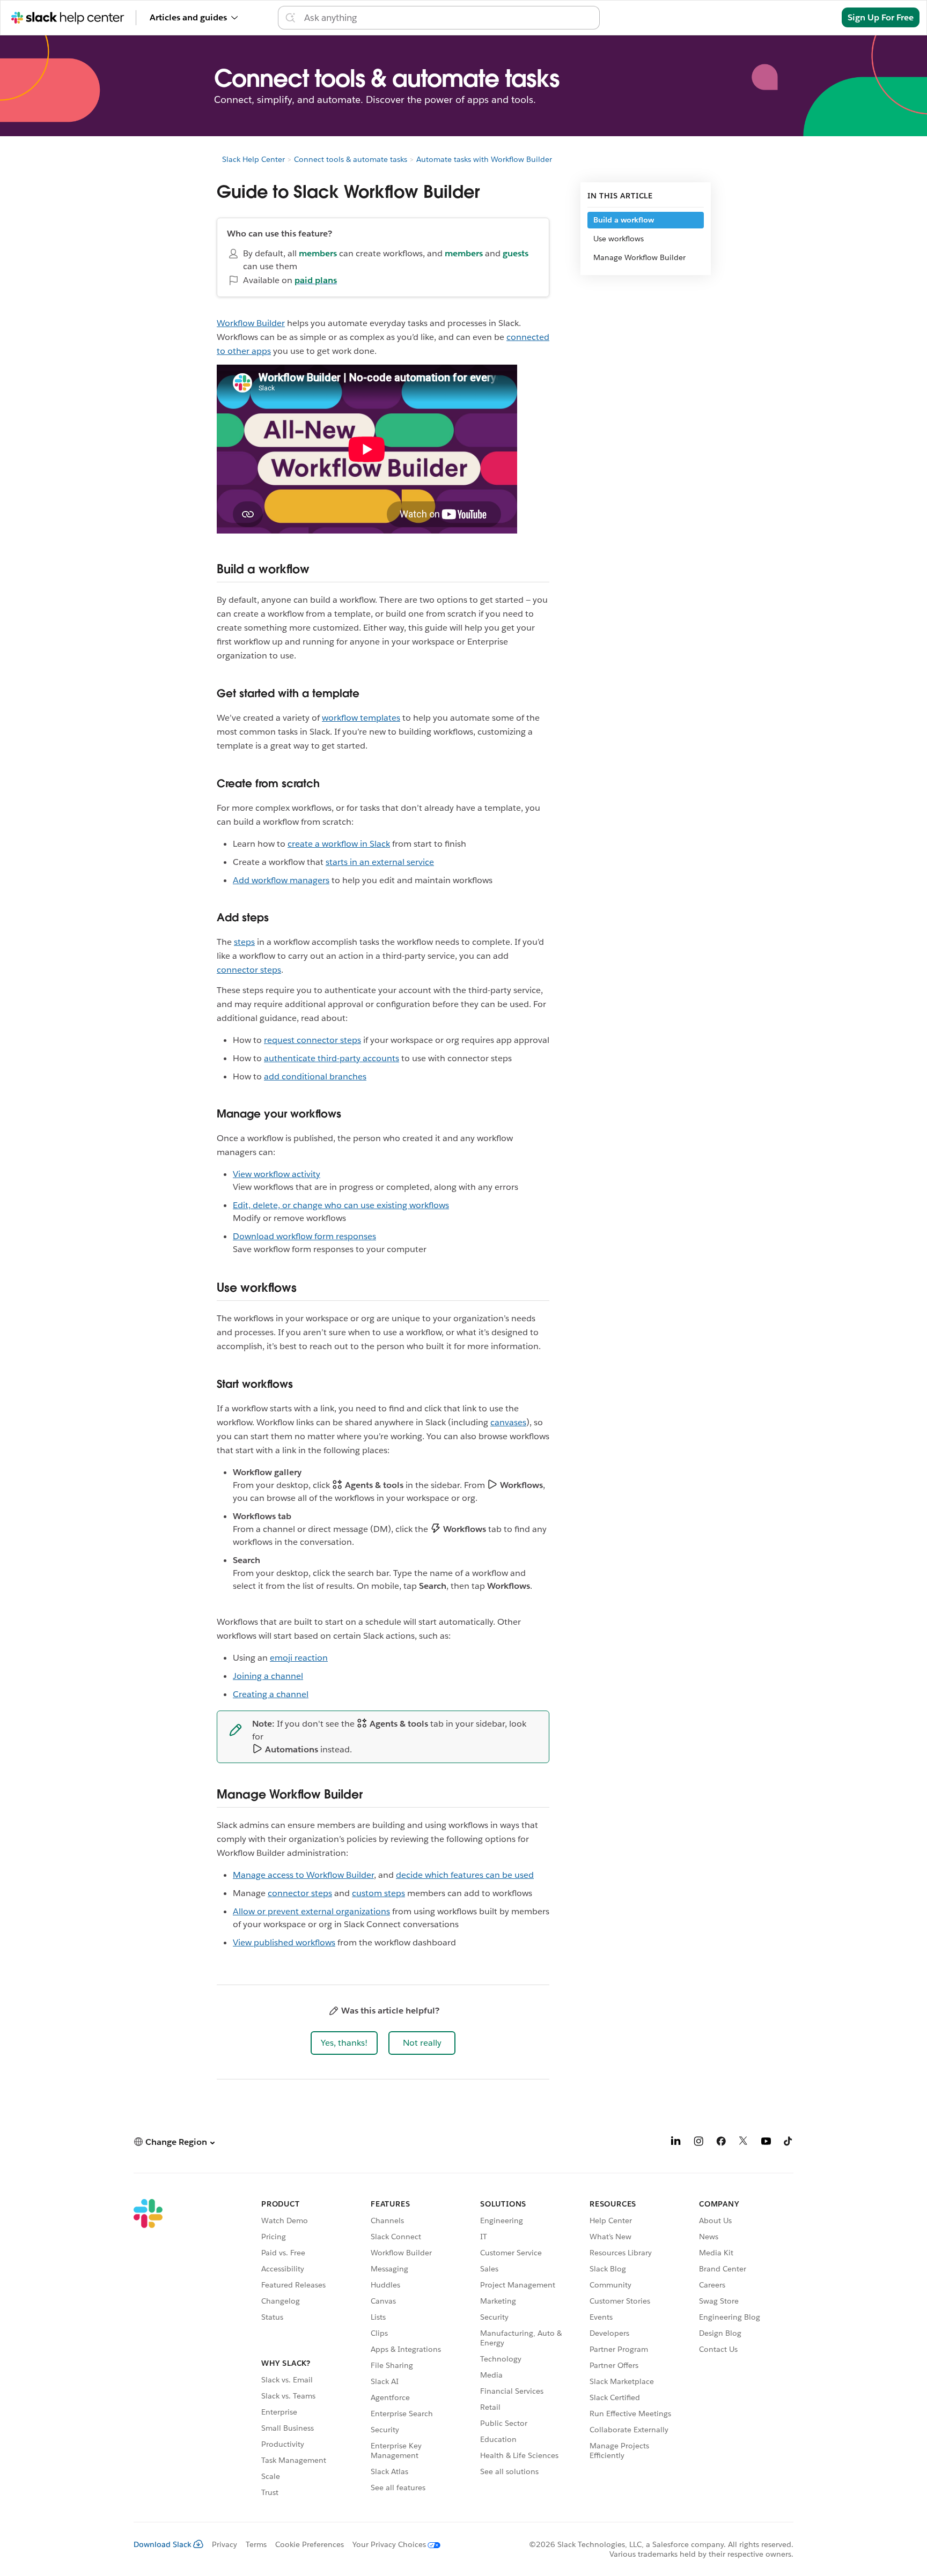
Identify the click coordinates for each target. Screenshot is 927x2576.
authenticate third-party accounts (332, 1058)
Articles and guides (188, 17)
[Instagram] (698, 2143)
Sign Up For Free (881, 17)
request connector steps (312, 1040)
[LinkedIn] (676, 2143)
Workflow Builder (251, 323)
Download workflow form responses (304, 1236)
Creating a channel (271, 1694)
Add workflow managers (281, 880)
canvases (508, 1422)
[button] (344, 2043)
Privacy (225, 2544)
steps (244, 942)
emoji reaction (299, 1658)
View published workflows (284, 1942)
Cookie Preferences (310, 2544)
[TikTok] (789, 2143)
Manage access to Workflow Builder (303, 1875)
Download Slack (163, 2544)
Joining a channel (268, 1676)
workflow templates (361, 718)
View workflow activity (277, 1174)
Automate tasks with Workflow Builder (484, 159)
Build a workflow (624, 220)
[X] (744, 2143)
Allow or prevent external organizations (311, 1911)
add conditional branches (315, 1076)
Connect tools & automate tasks (351, 159)
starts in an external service (380, 862)
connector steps (249, 970)
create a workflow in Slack (339, 844)
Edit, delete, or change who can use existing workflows (341, 1205)
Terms (256, 2544)
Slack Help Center (253, 159)
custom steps (378, 1893)
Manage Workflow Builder (639, 257)
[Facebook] (721, 2143)
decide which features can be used (465, 1875)
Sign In (814, 17)
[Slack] (148, 2350)
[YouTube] (766, 2143)
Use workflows (619, 239)
